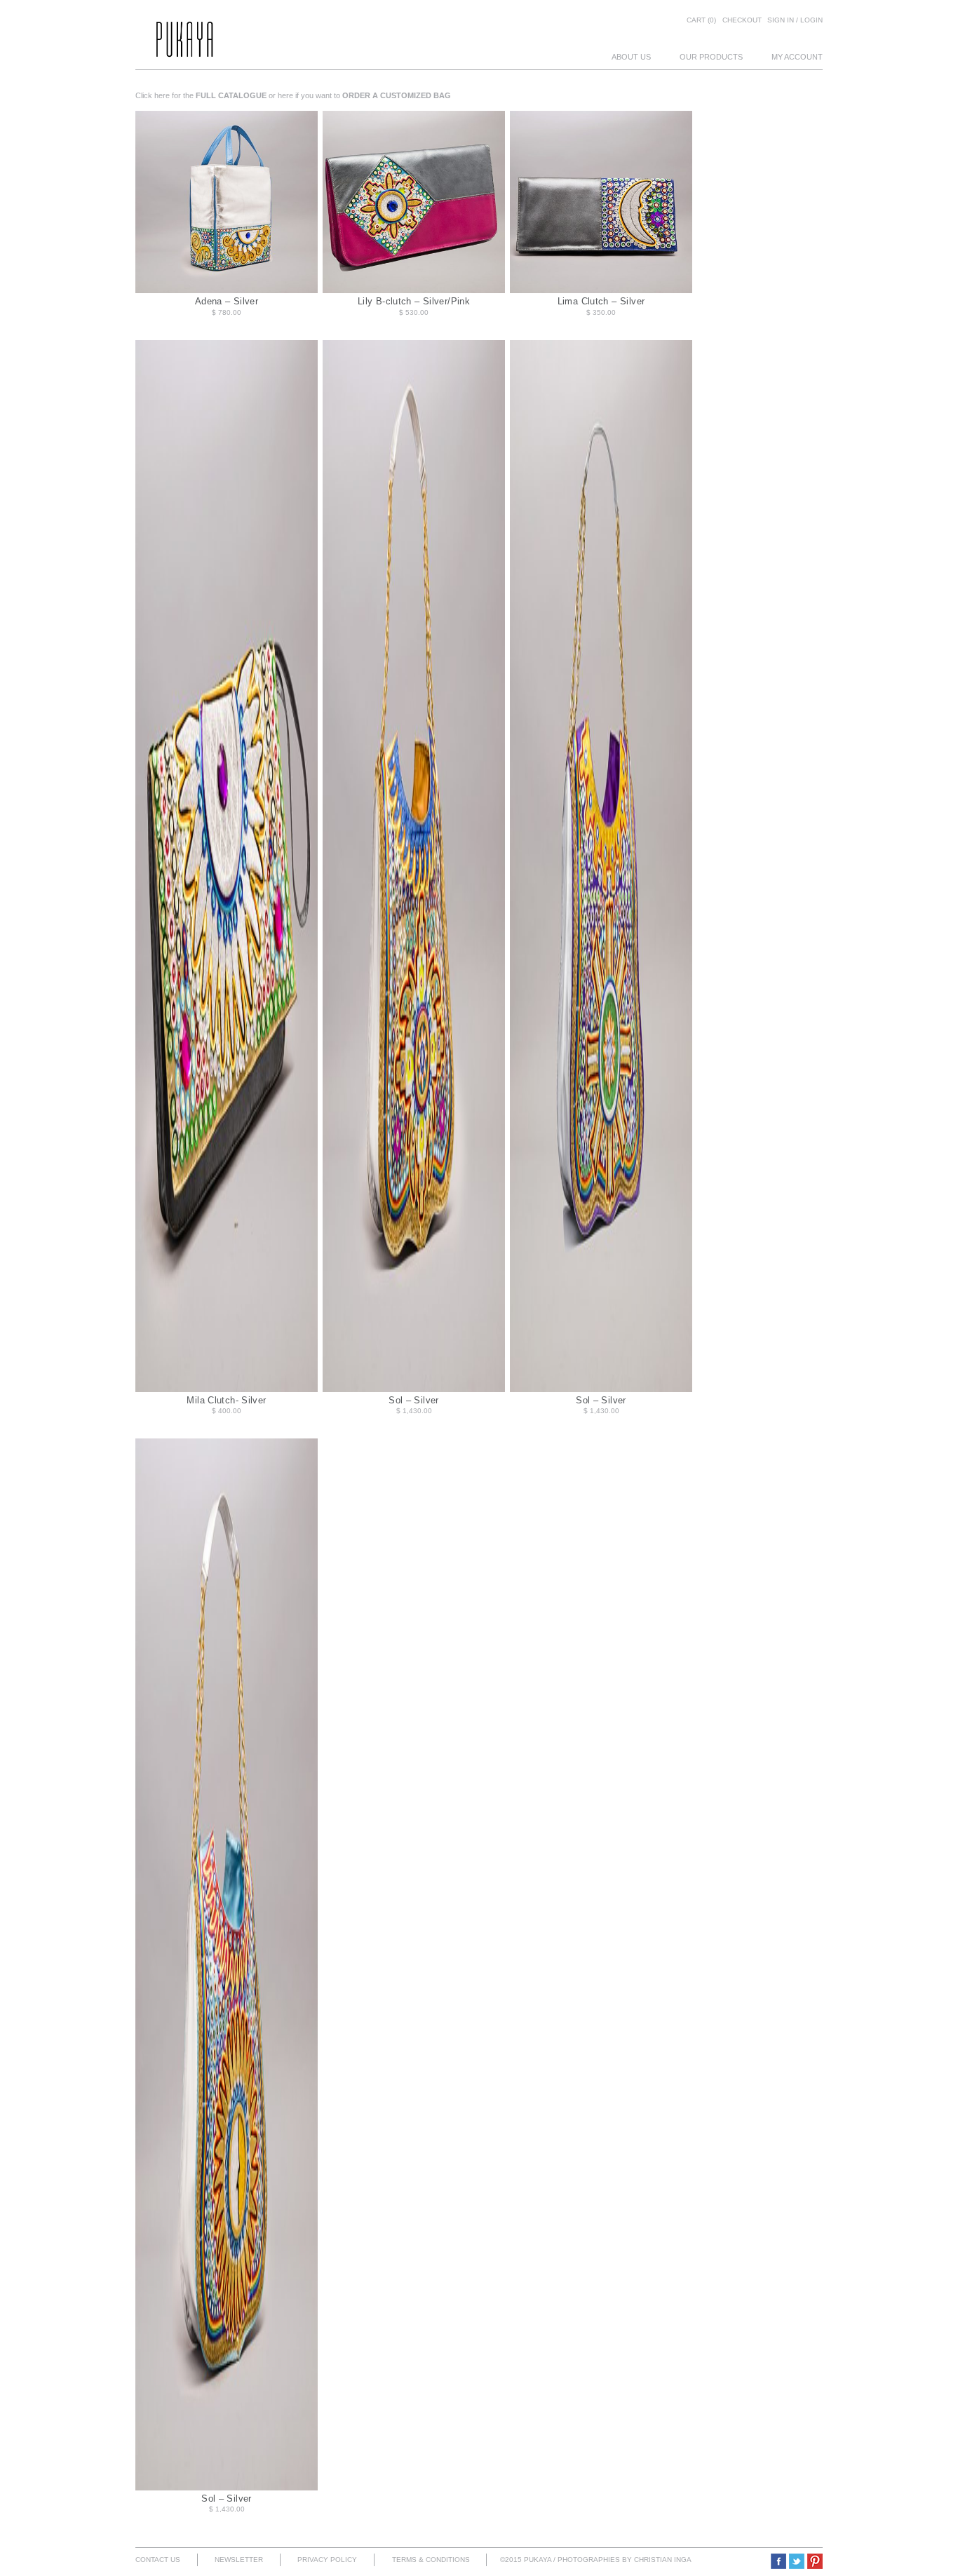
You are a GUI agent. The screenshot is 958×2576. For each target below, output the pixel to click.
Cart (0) (701, 20)
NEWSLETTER (239, 2560)
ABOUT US (631, 57)
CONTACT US (158, 2560)
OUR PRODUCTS (711, 57)
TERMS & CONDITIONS (431, 2560)
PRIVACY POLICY (327, 2560)
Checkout (742, 20)
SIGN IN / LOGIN (795, 20)
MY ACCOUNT (797, 57)
